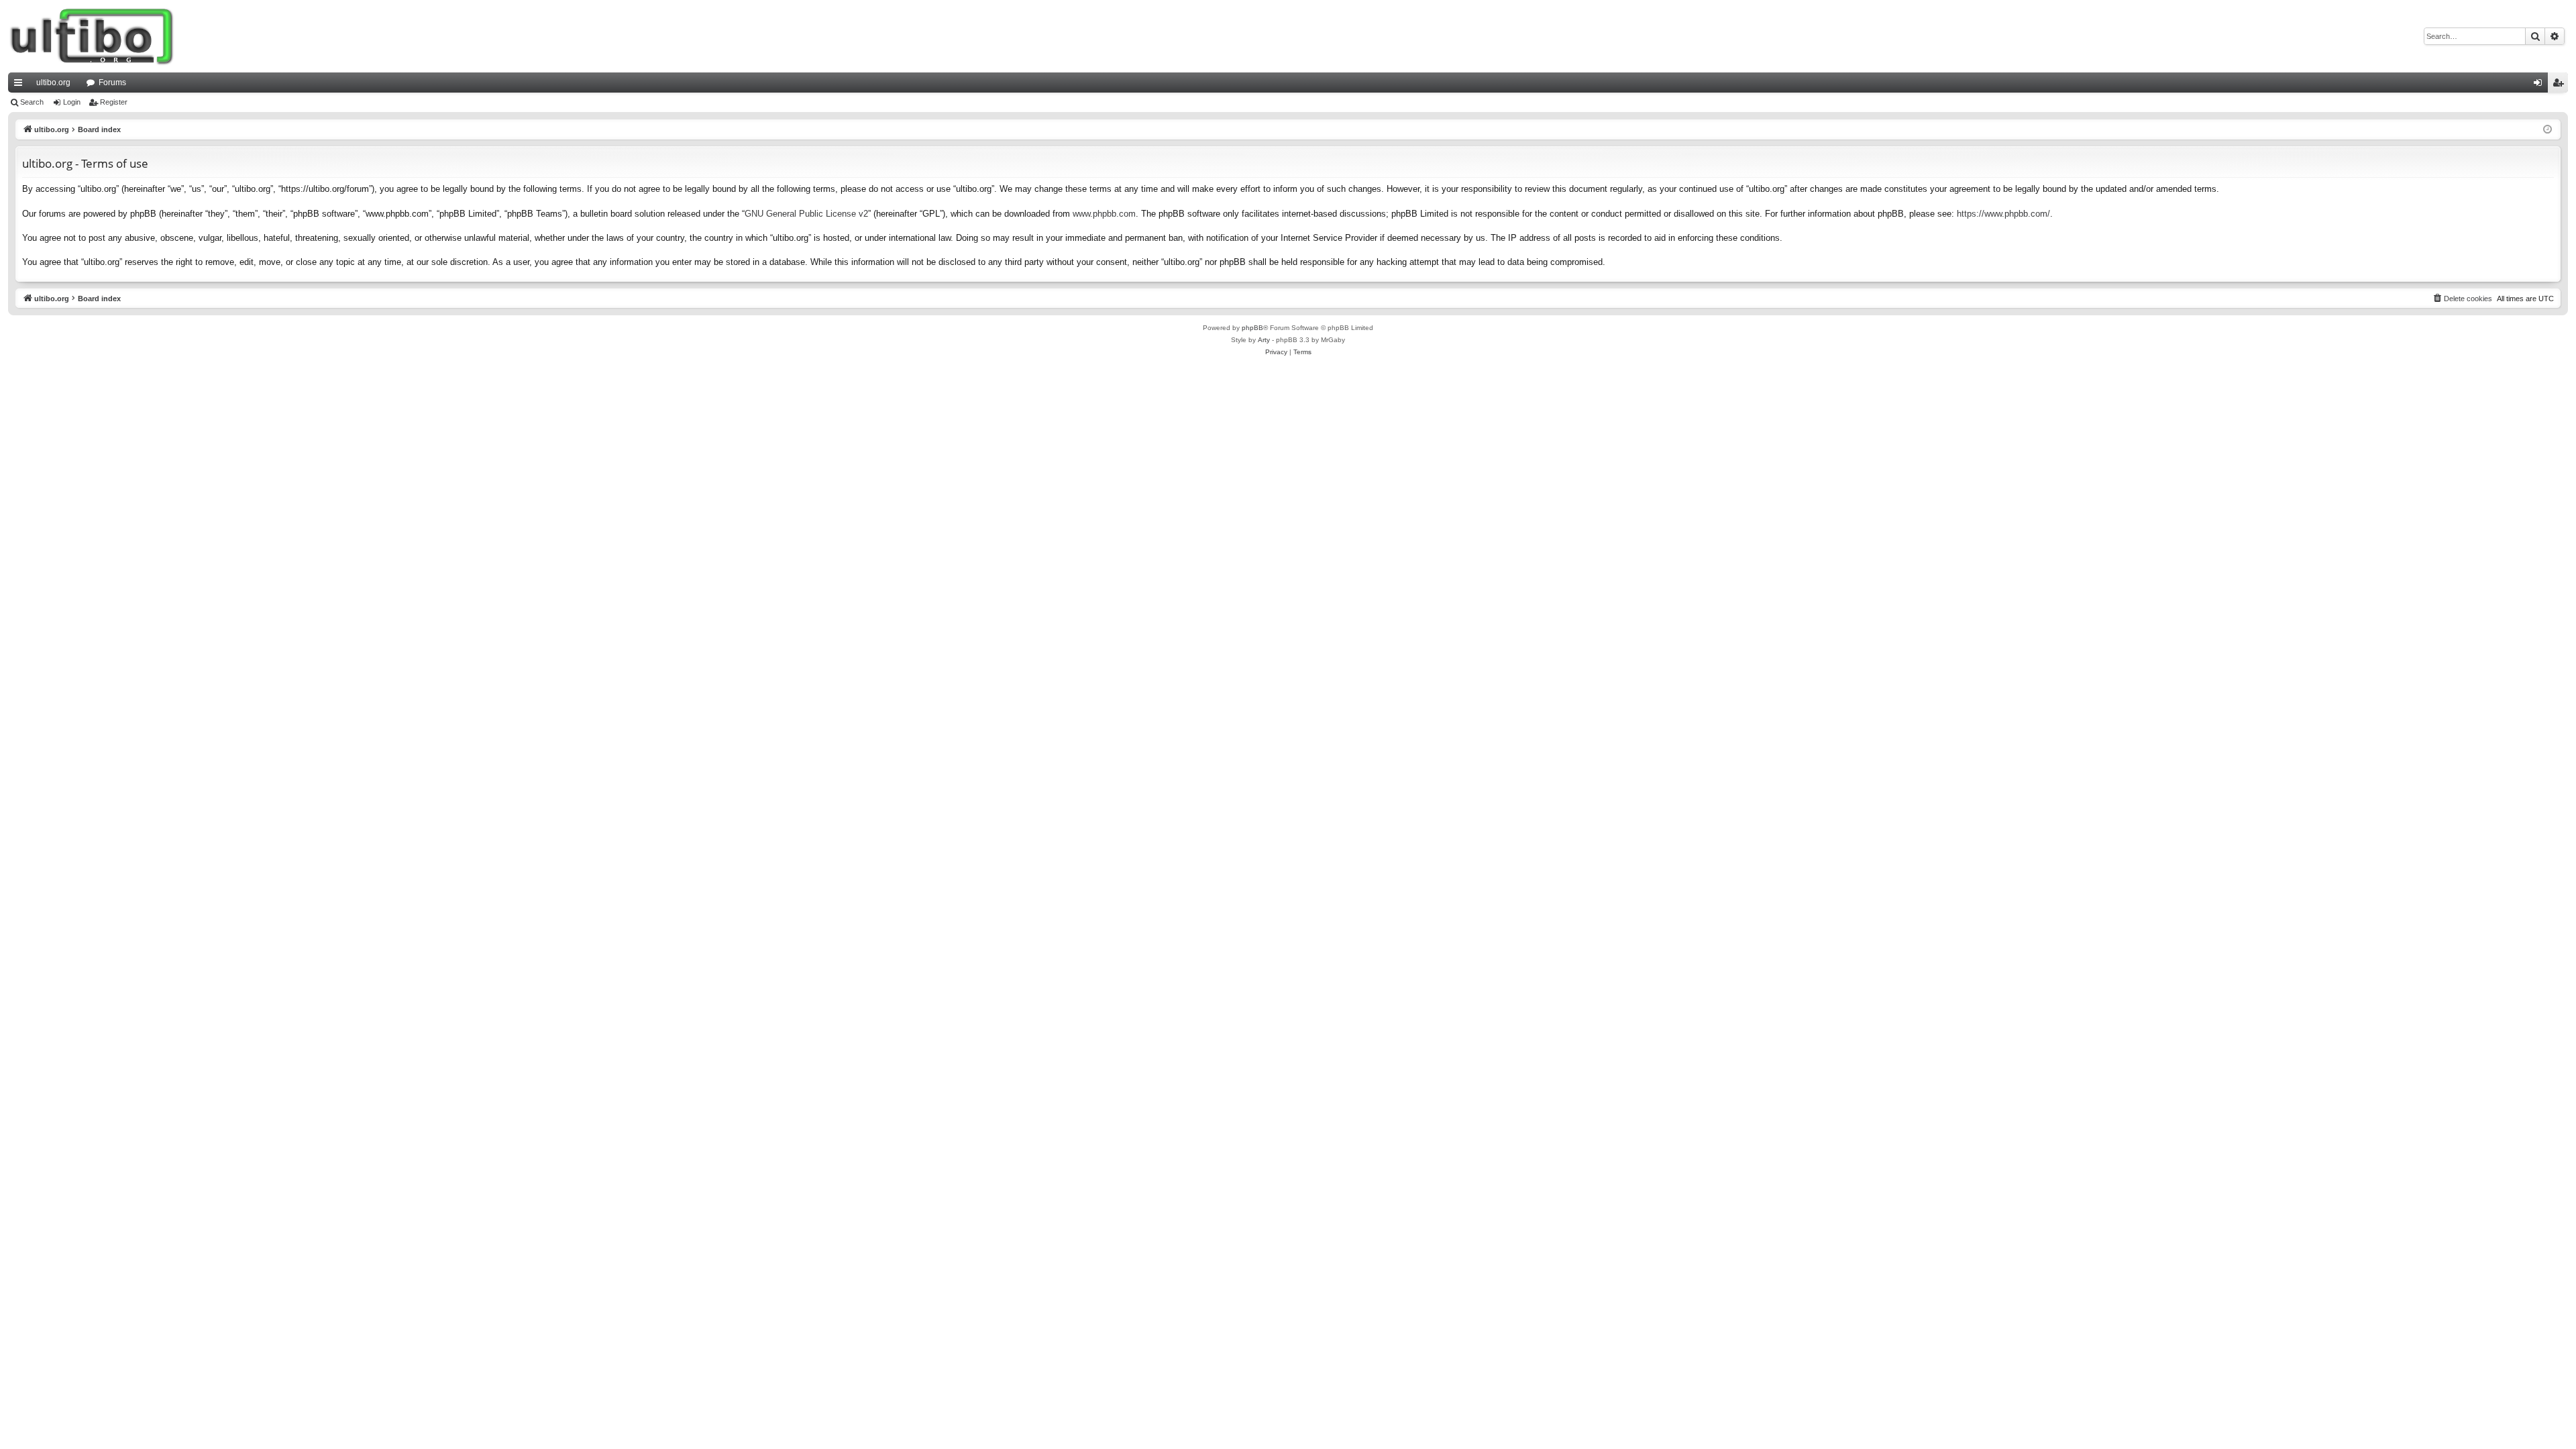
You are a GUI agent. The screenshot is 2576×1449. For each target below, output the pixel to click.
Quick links (21, 85)
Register (114, 102)
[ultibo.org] (92, 36)
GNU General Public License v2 (806, 214)
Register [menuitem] (2561, 85)
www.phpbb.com (1104, 214)
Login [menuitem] (2540, 85)
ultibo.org (53, 83)
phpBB (1252, 328)
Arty (1264, 340)
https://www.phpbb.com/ (2003, 214)
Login (72, 102)
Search (32, 102)
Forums (112, 83)
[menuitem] (2462, 299)
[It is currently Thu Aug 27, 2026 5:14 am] (2547, 130)
